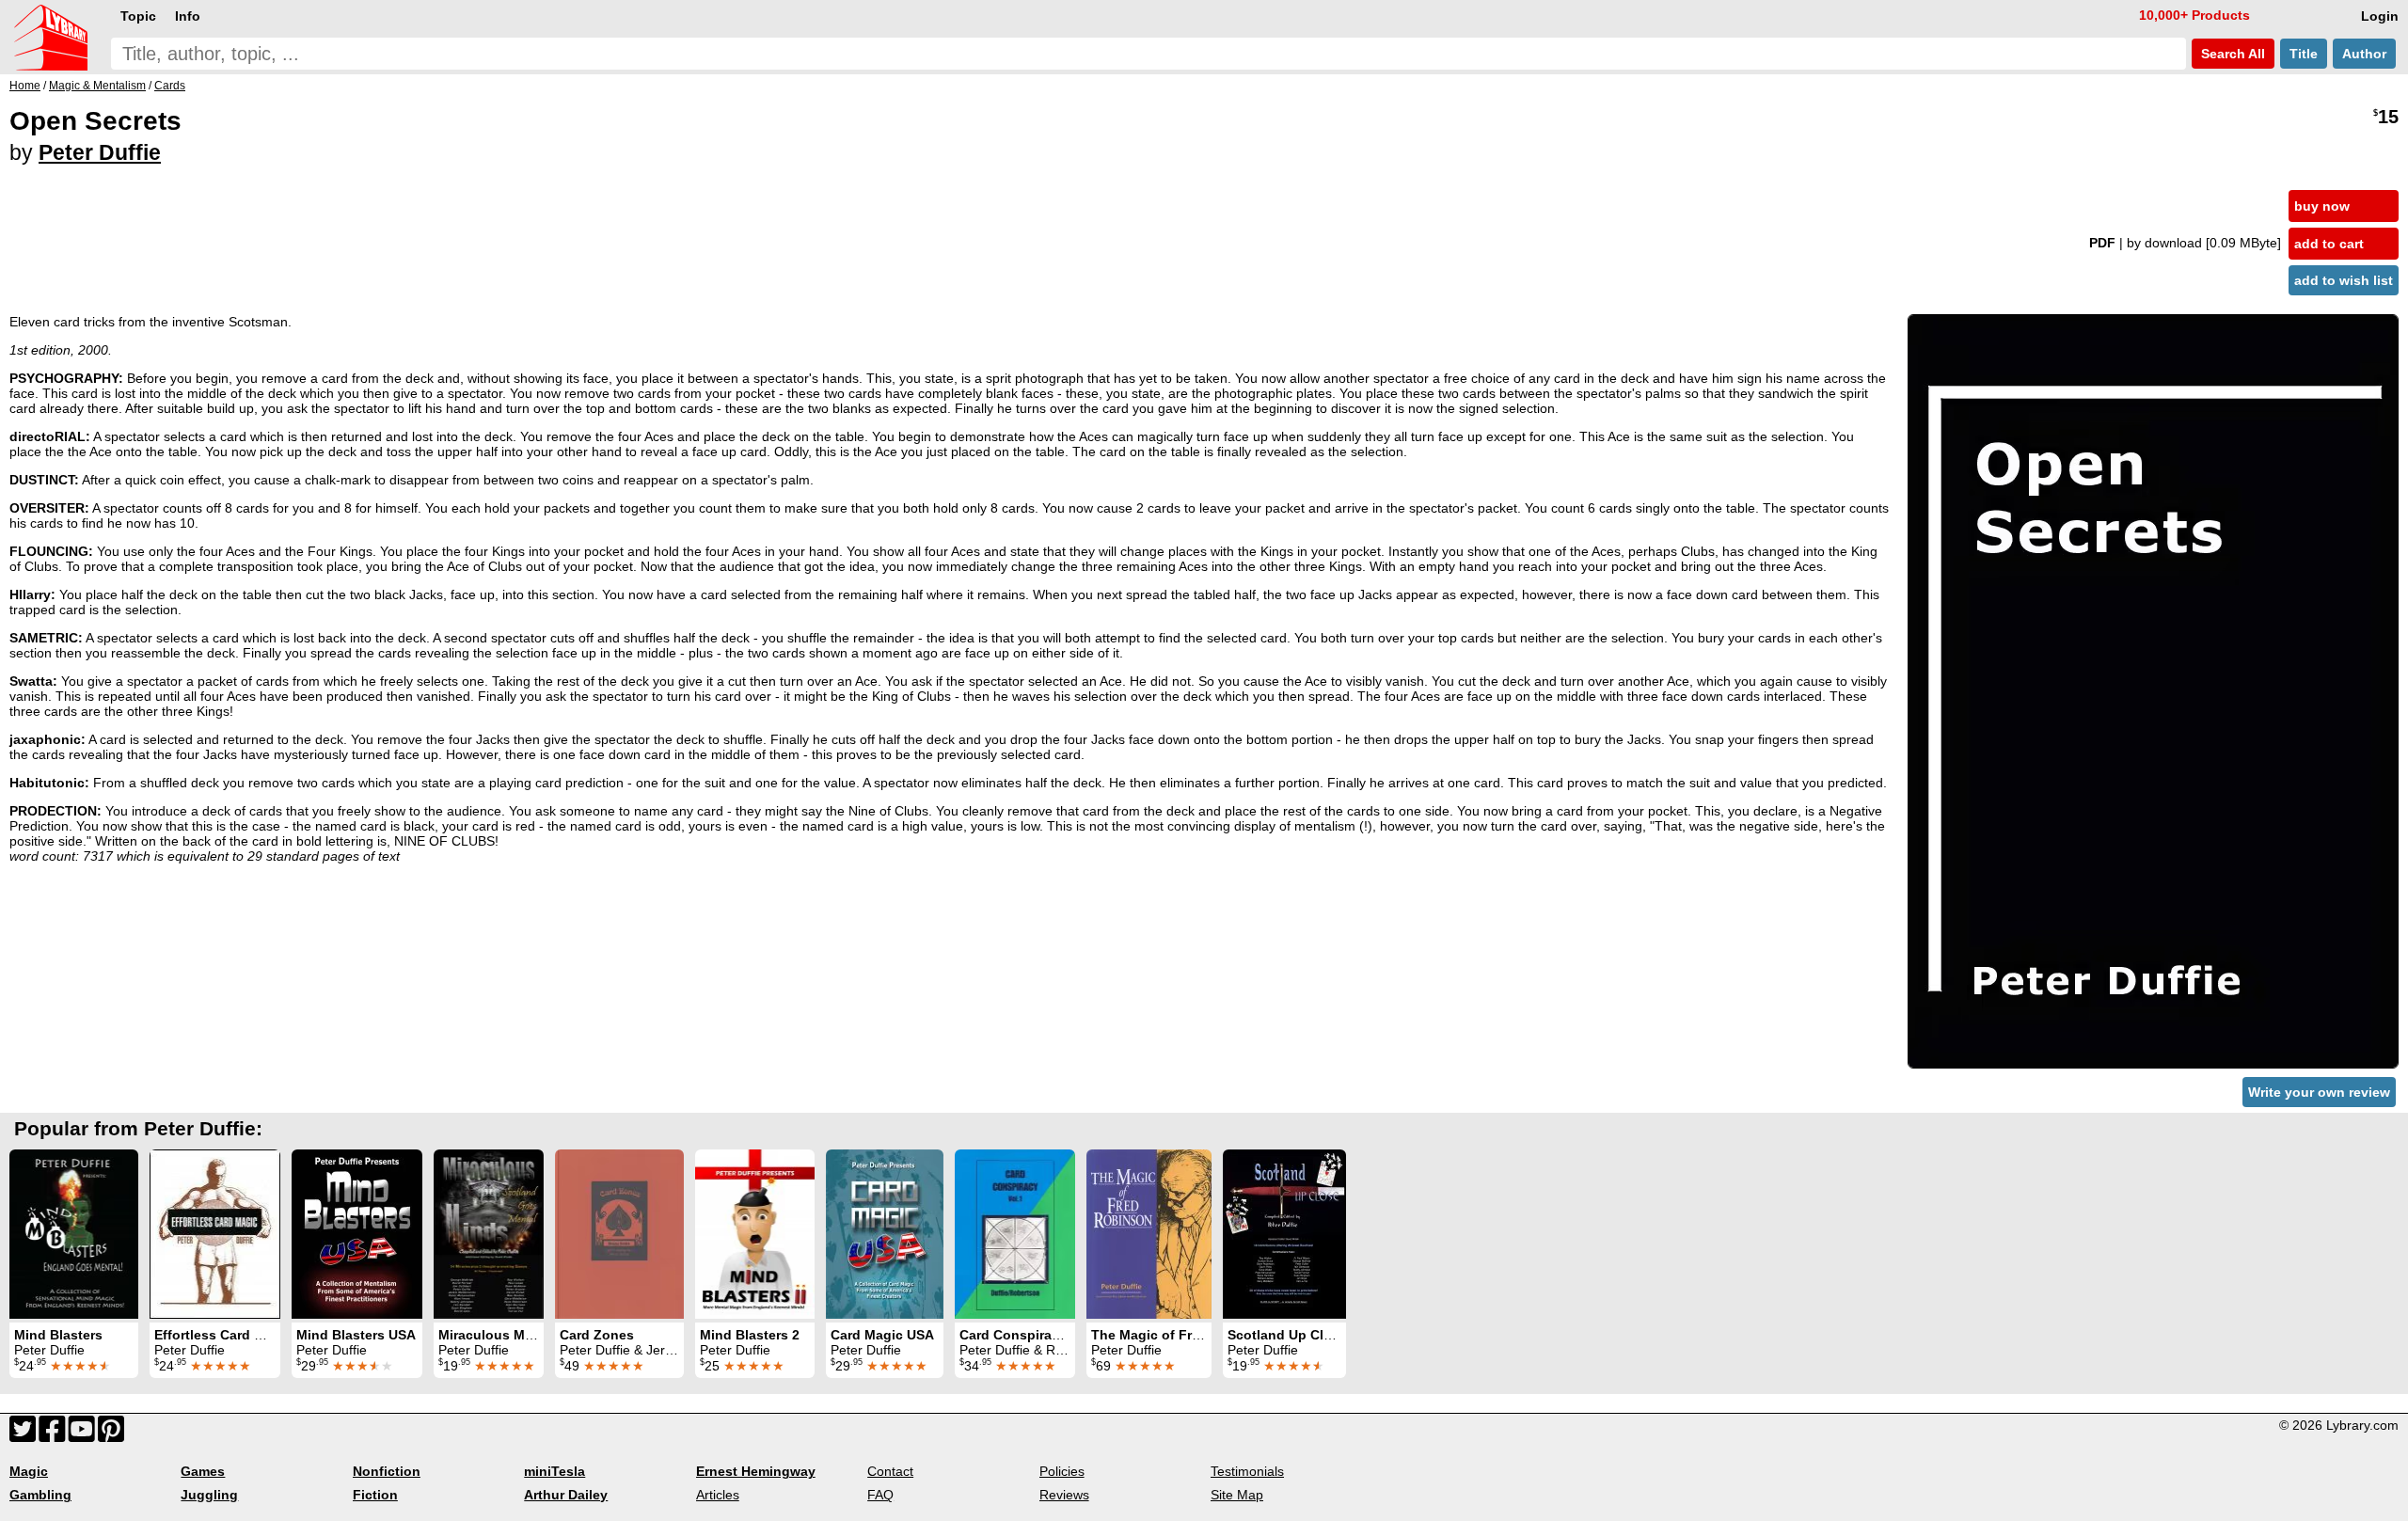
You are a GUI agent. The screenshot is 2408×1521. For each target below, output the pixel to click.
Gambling (40, 1495)
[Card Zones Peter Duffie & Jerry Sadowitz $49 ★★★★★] (619, 1234)
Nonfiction (387, 1471)
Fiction (375, 1495)
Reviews (1064, 1495)
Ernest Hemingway (756, 1471)
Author (2364, 54)
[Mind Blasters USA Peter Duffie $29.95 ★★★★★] (357, 1234)
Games (203, 1471)
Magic (29, 1471)
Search (2231, 54)
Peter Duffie (100, 152)
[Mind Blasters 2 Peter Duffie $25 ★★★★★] (755, 1234)
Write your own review (2319, 1092)
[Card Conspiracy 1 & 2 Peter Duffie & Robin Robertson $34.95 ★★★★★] (1015, 1234)
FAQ (880, 1495)
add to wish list (2344, 280)
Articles (718, 1495)
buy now (2322, 206)
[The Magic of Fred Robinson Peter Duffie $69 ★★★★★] (1149, 1234)
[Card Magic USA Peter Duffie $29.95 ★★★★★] (885, 1234)
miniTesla (554, 1471)
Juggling (209, 1495)
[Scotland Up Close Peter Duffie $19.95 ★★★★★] (1284, 1234)
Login (2380, 16)
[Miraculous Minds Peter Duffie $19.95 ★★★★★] (489, 1234)
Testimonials (1247, 1471)
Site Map (1237, 1495)
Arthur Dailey (566, 1495)
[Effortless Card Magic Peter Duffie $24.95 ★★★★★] (215, 1234)
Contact (890, 1471)
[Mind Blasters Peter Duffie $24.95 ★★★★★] (74, 1234)
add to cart (2329, 244)
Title (2304, 54)
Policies (1062, 1471)
